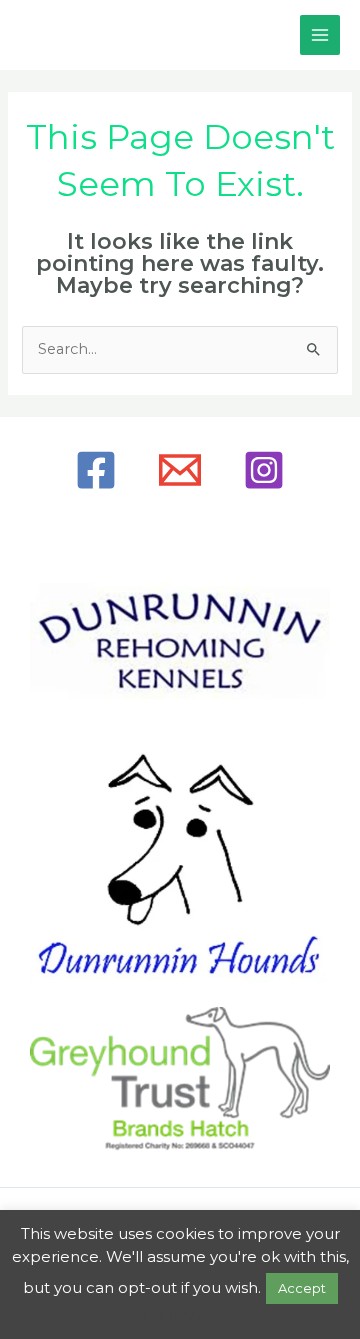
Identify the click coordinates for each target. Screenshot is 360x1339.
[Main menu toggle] (320, 35)
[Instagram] (264, 470)
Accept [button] (302, 1288)
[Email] (180, 470)
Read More (180, 1315)
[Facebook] (96, 470)
